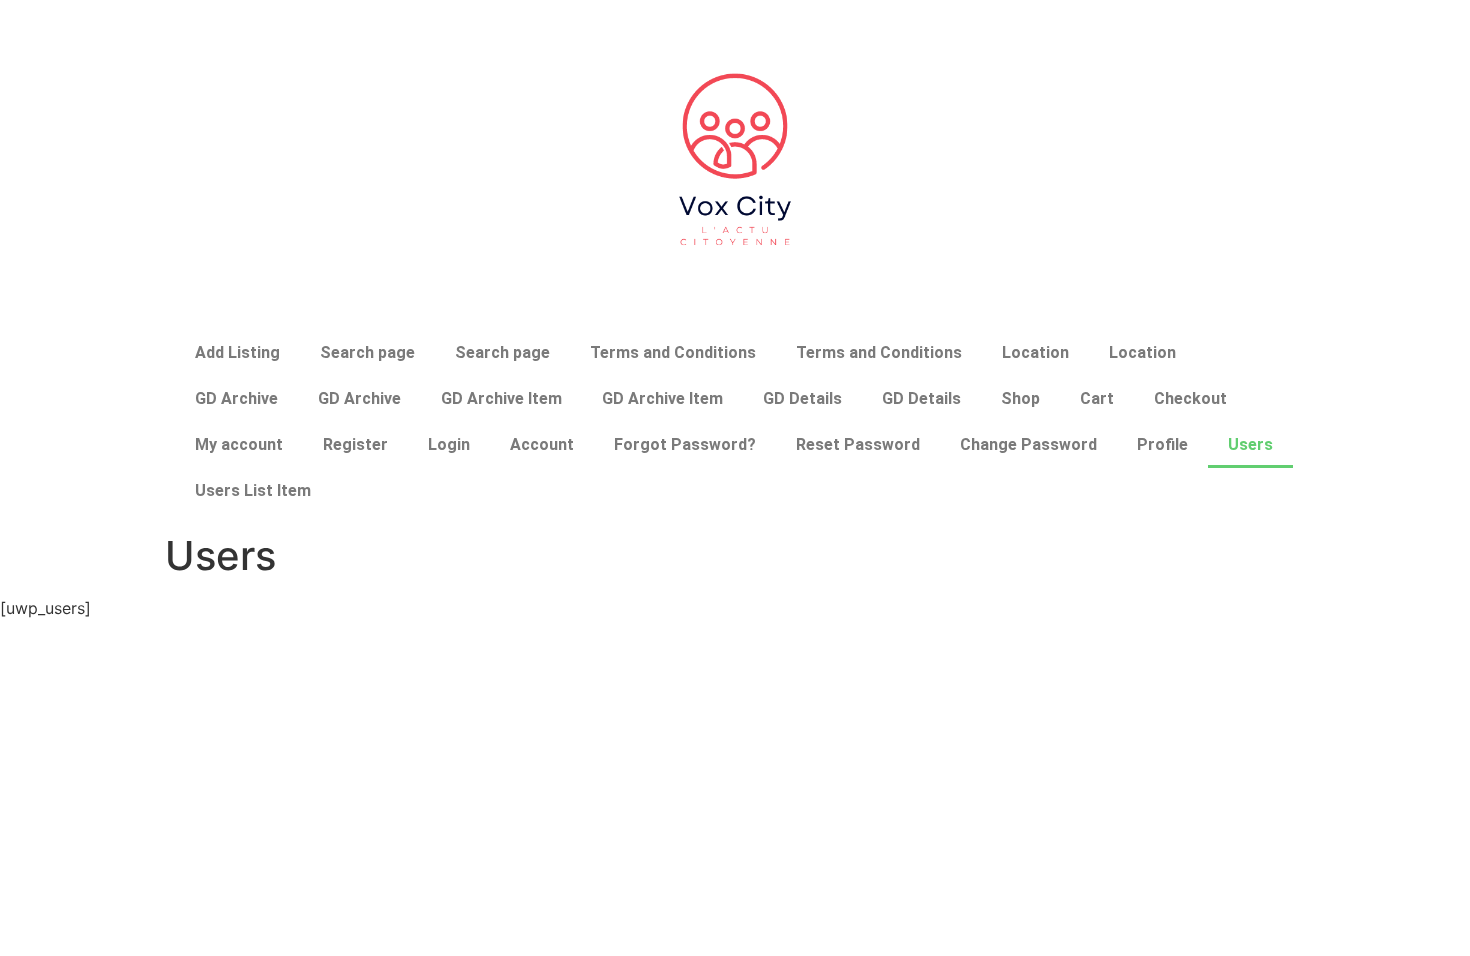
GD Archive (236, 398)
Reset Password (858, 444)
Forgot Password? (685, 444)
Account (542, 444)
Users (1250, 444)
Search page (367, 352)
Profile (1162, 444)
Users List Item (253, 490)
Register (355, 444)
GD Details (802, 398)
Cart (1097, 398)
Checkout (1190, 398)
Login (449, 444)
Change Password (1028, 444)
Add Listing (237, 352)
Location (1035, 352)
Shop (1020, 398)
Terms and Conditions (673, 352)
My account (239, 444)
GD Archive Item (501, 398)
